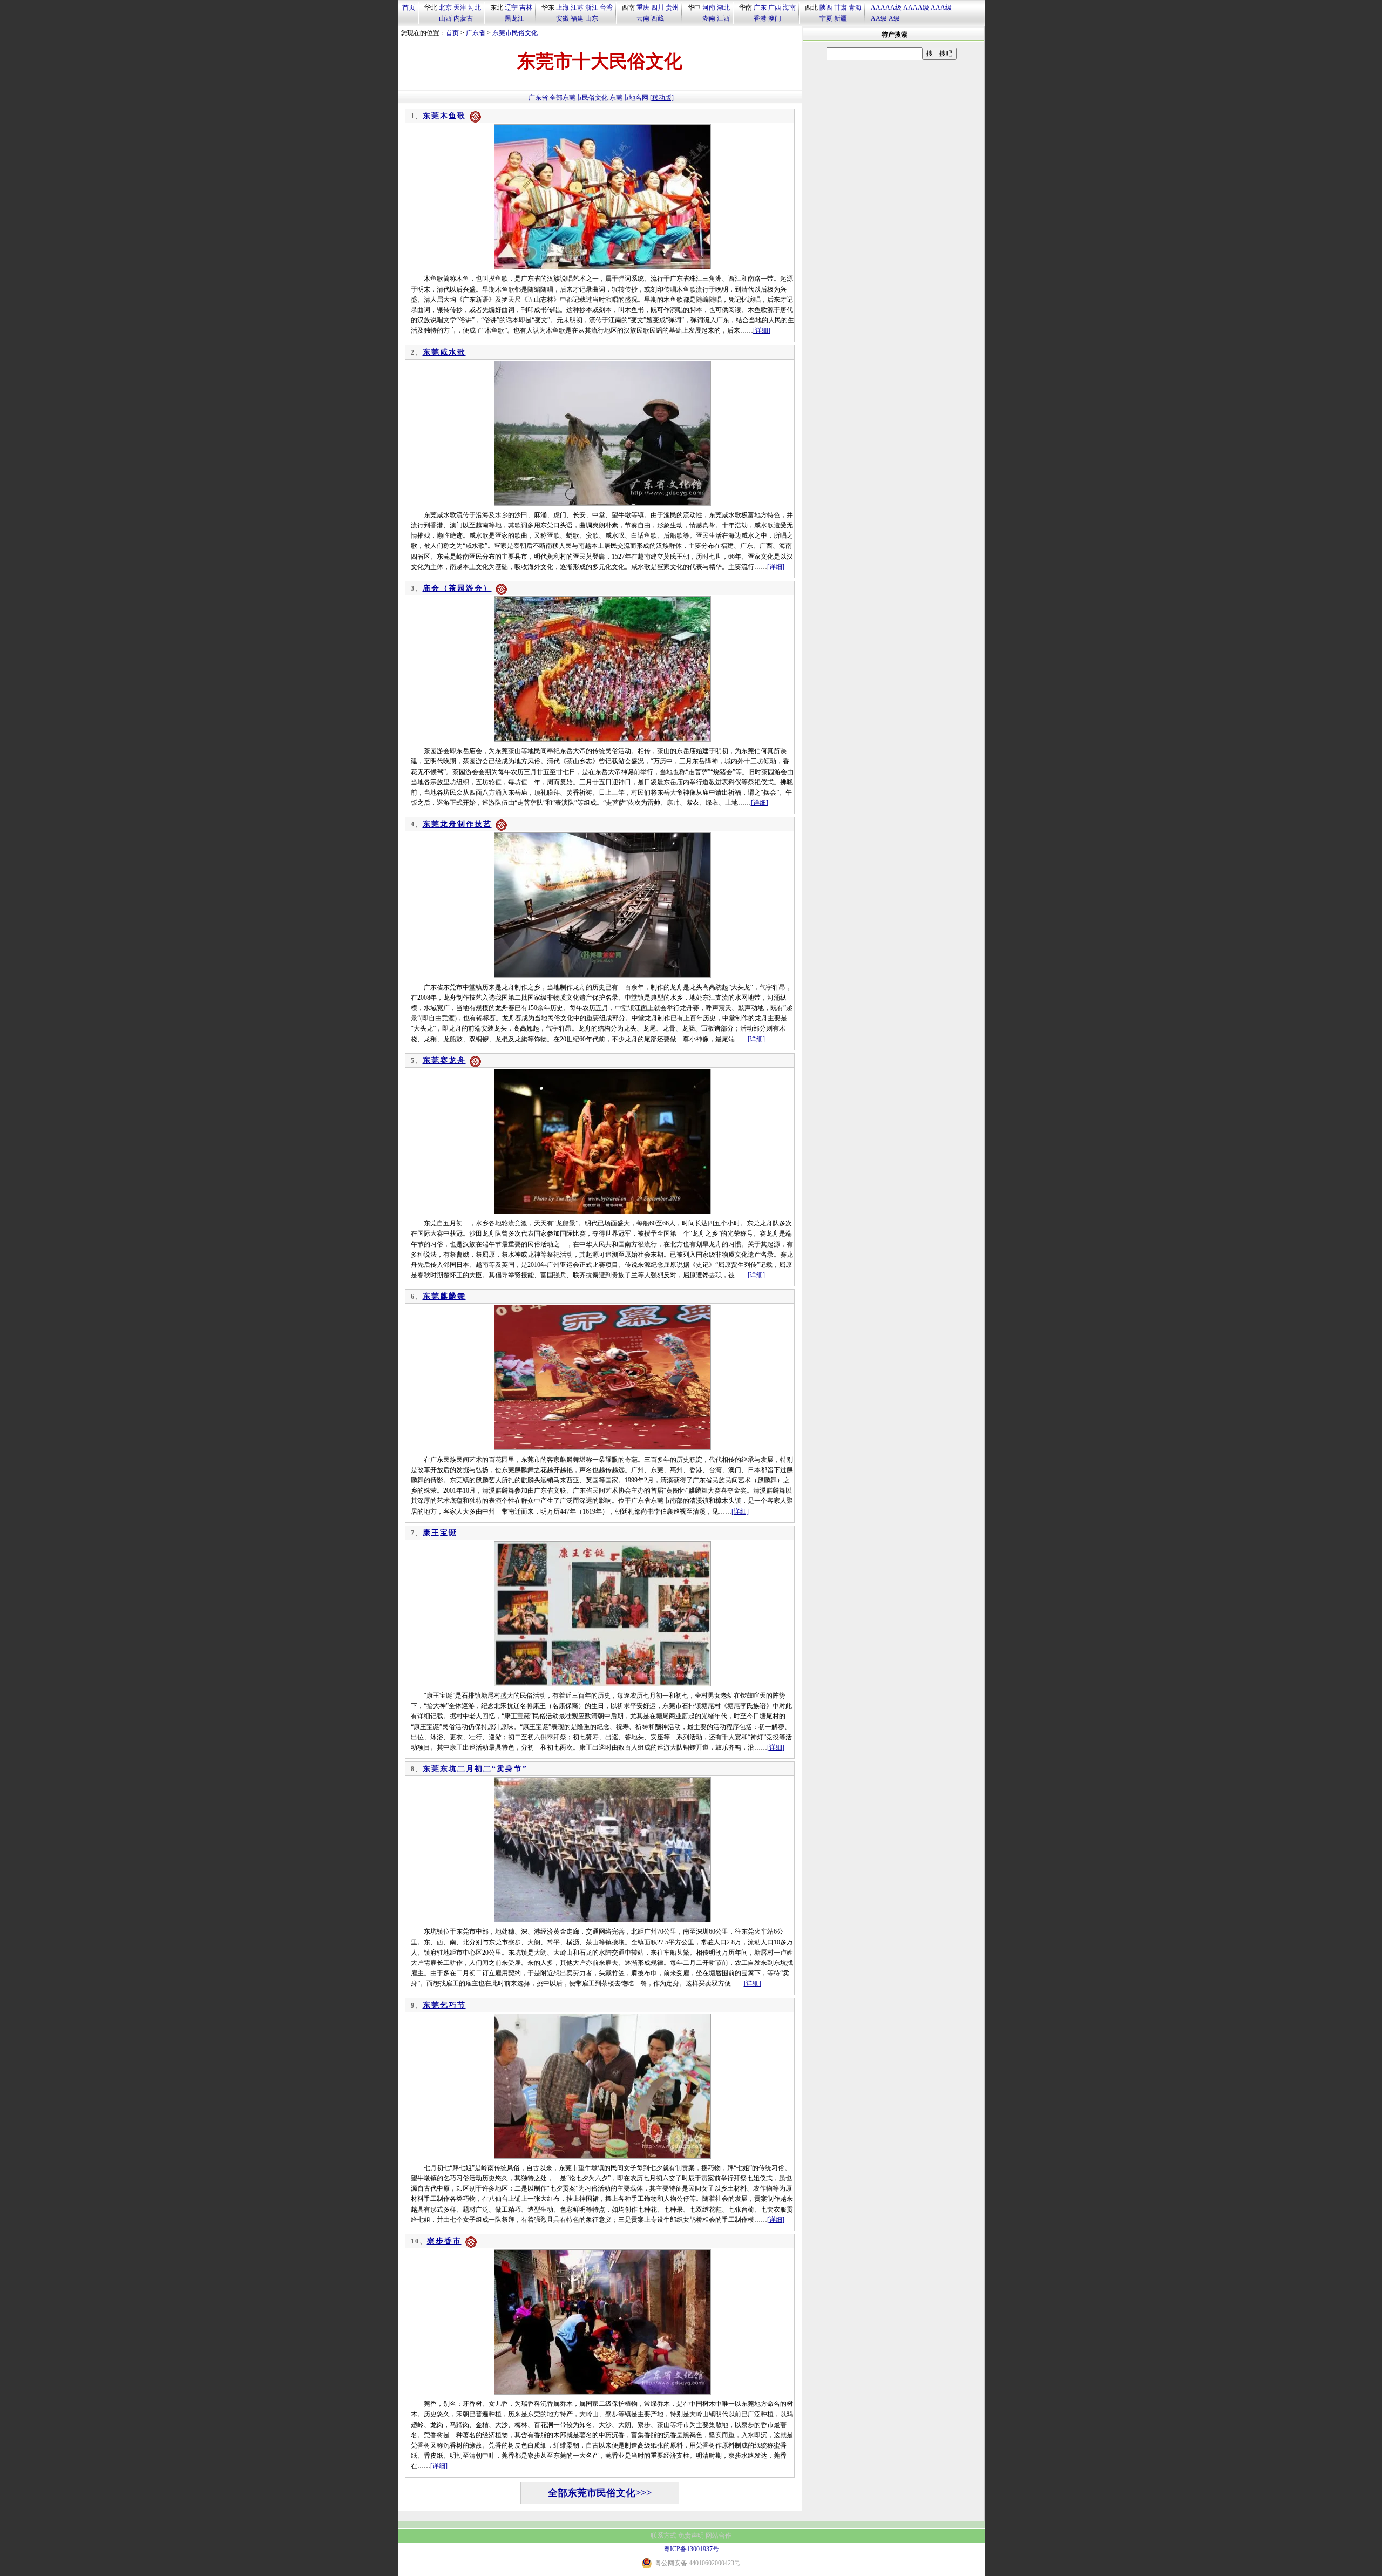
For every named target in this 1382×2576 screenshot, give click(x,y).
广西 (775, 8)
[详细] (762, 330)
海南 (789, 8)
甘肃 (841, 8)
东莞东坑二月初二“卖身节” (475, 1769)
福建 (577, 18)
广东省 (476, 33)
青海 (855, 8)
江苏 (577, 8)
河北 (475, 8)
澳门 (775, 18)
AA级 (879, 18)
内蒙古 (463, 18)
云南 (643, 18)
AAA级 (941, 8)
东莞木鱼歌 (444, 116)
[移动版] (662, 98)
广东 (760, 8)
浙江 (592, 8)
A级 (894, 18)
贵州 (672, 8)
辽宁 (511, 8)
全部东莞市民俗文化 (579, 98)
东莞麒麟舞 (444, 1296)
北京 (445, 8)
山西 (445, 18)
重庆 (643, 8)
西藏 (658, 18)
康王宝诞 (440, 1533)
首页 (409, 8)
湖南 (709, 18)
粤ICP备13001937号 (691, 2549)
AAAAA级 (886, 8)
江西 (723, 18)
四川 (658, 8)
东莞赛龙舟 (444, 1060)
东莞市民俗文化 (515, 33)
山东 (592, 18)
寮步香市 (444, 2241)
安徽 (563, 18)
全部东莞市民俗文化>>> (600, 2493)
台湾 (606, 8)
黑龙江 (514, 18)
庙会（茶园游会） (457, 588)
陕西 (826, 8)
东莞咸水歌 (444, 352)
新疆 (841, 18)
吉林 (526, 8)
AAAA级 (916, 8)
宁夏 (826, 18)
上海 (563, 8)
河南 (709, 8)
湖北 (723, 8)
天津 (460, 8)
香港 (760, 18)
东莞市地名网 (629, 98)
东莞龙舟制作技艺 (457, 824)
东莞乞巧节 (444, 2005)
